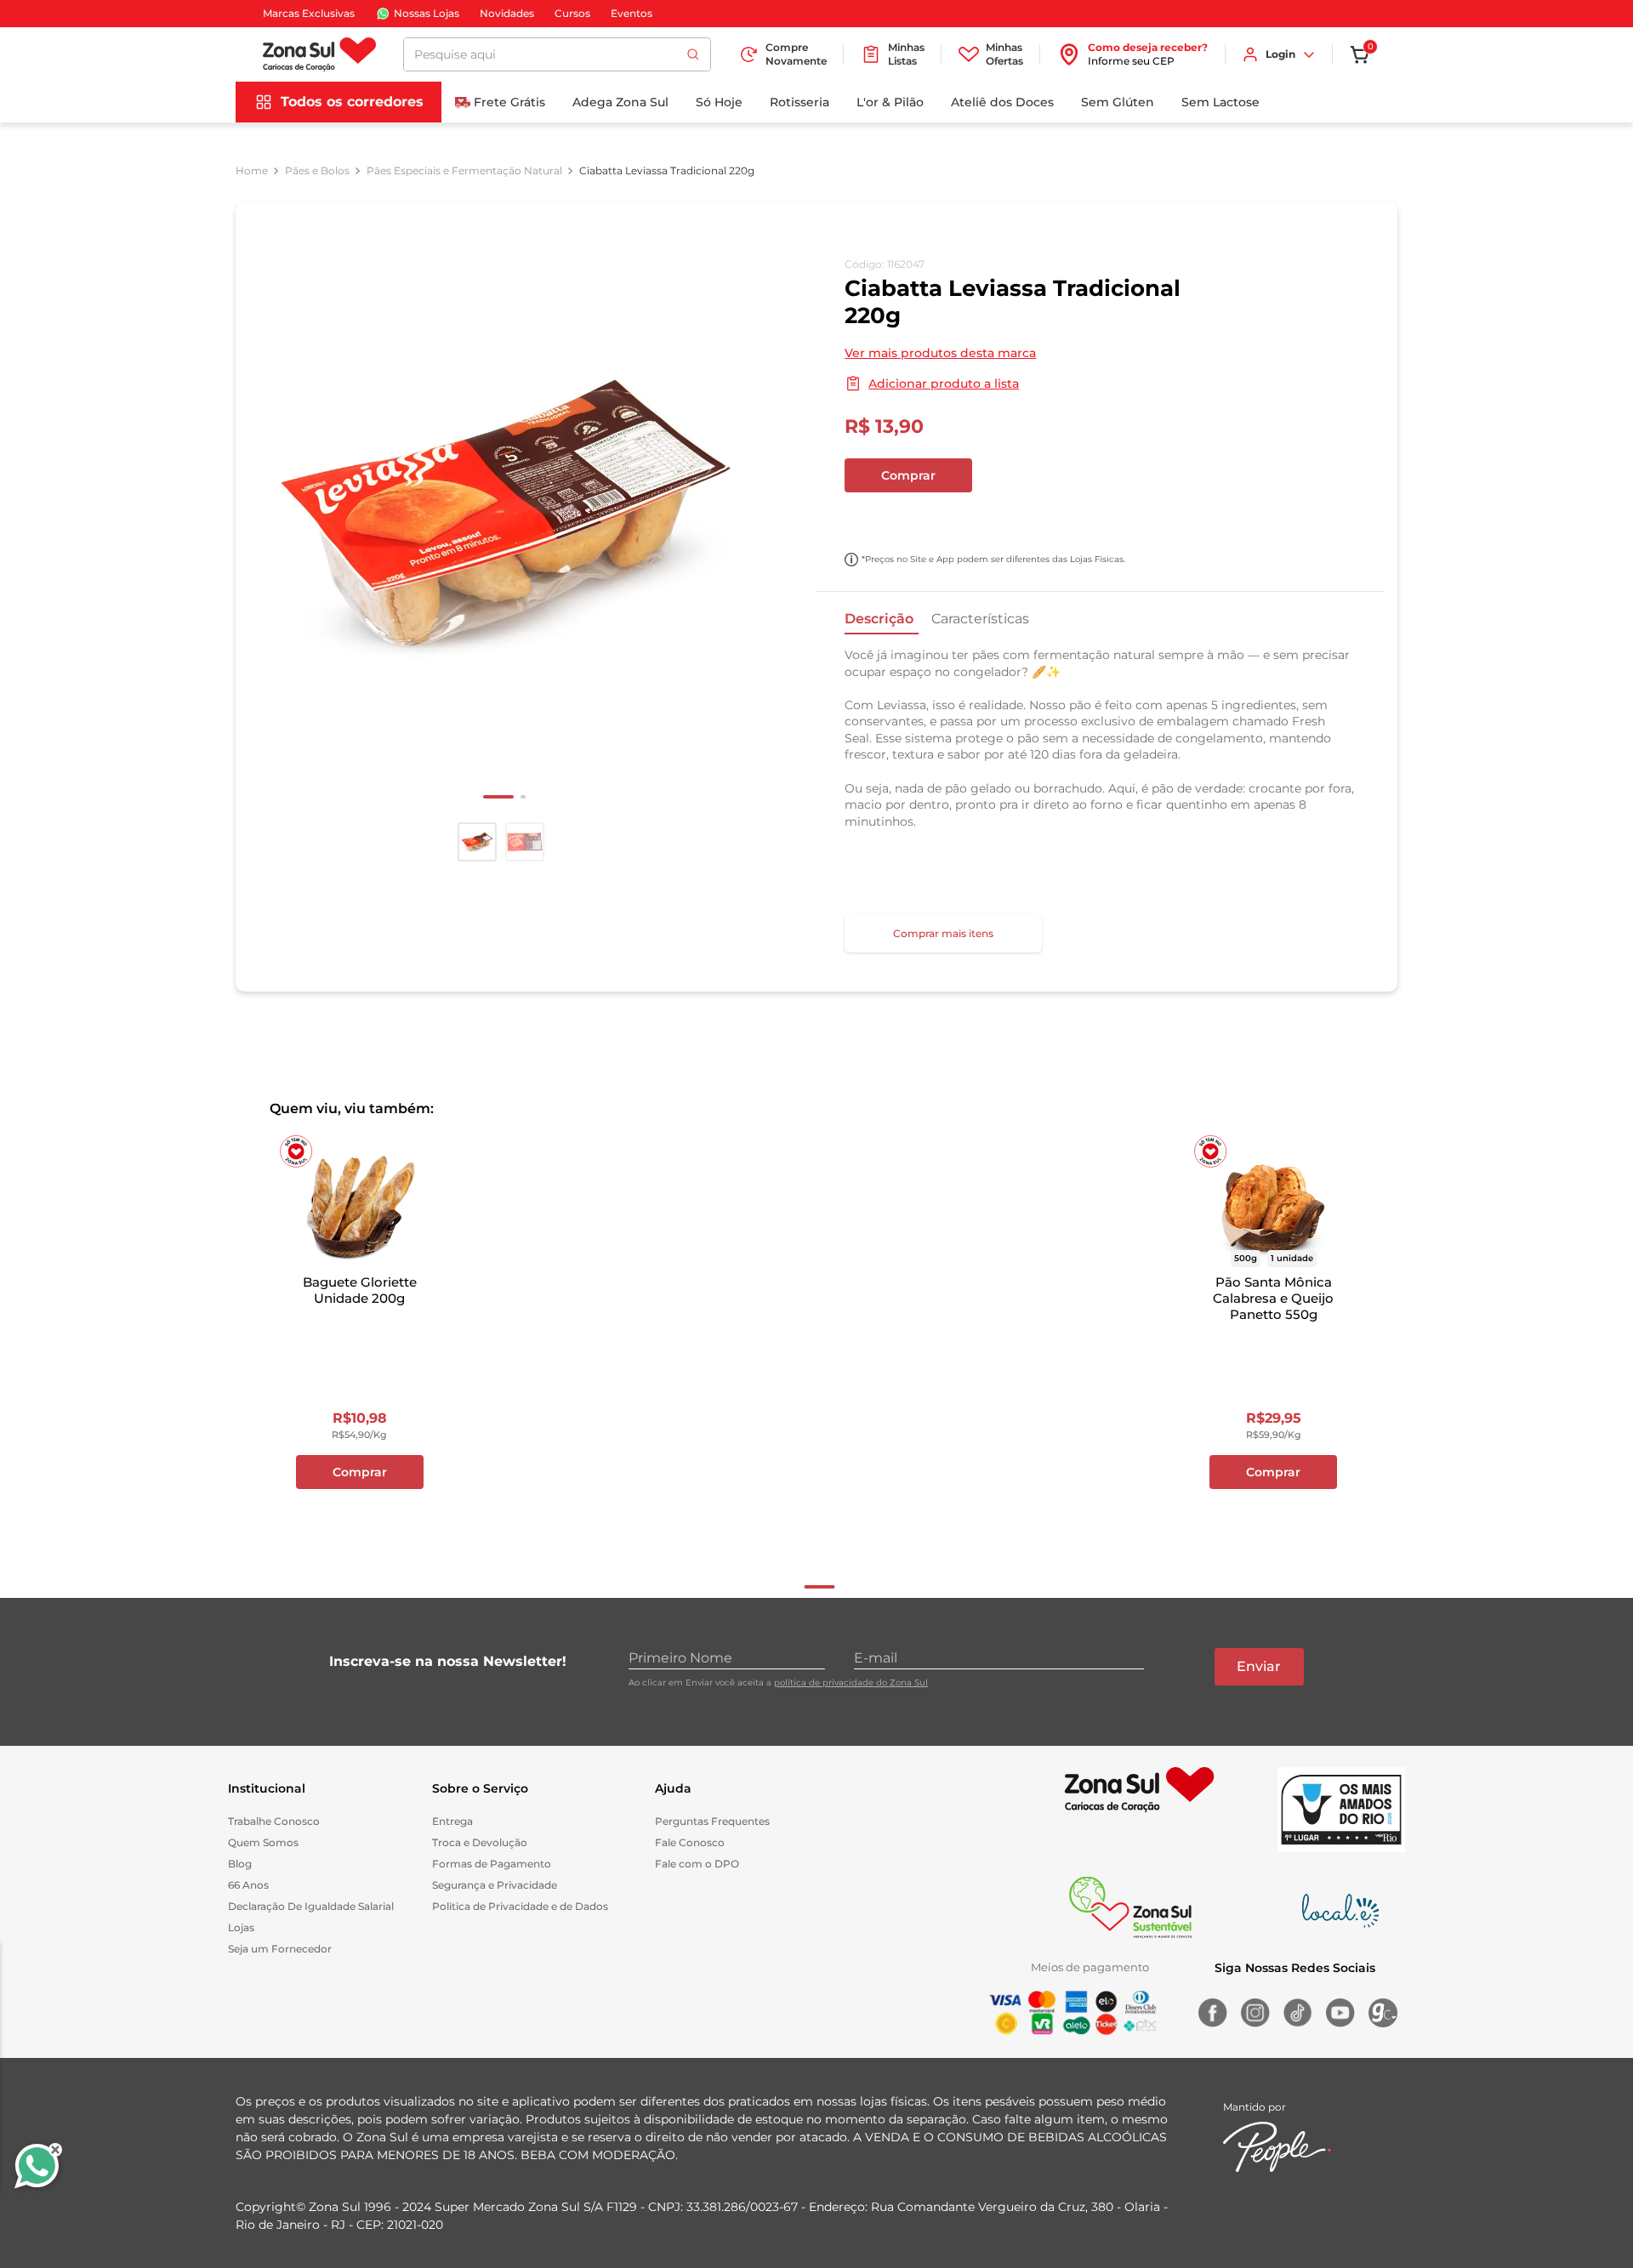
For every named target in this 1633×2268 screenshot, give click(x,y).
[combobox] (557, 54)
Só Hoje (719, 102)
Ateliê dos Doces (1002, 102)
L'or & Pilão (890, 102)
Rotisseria (799, 102)
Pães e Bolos (317, 171)
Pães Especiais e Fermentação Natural (464, 171)
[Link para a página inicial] (252, 171)
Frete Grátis (509, 102)
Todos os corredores (352, 102)
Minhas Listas (906, 54)
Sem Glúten (1118, 102)
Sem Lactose (1220, 102)
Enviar (1259, 1666)
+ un (867, 520)
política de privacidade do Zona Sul (851, 1683)
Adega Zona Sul (620, 102)
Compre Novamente (796, 54)
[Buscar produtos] (693, 54)
